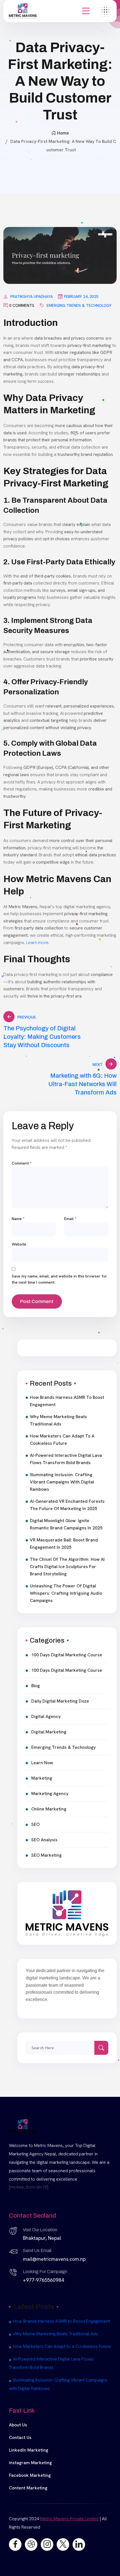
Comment (22, 1163)
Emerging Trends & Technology (79, 305)
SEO (35, 1824)
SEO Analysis (44, 1840)
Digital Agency (46, 1716)
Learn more (37, 942)
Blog (36, 1686)
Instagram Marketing (30, 2463)
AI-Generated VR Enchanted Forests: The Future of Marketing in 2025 (68, 1505)
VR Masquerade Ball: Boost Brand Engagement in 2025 (64, 1544)
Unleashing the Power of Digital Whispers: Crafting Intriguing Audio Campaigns (66, 1593)
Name (18, 1219)
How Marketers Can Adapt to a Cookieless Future (62, 1440)
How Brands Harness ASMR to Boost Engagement (67, 1401)
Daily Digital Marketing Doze (60, 1701)
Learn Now (42, 1763)
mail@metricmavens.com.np (54, 2259)
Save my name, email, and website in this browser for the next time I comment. (59, 1279)
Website (19, 1244)
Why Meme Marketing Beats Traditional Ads (58, 1420)
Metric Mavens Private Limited (69, 2519)
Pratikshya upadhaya (32, 296)
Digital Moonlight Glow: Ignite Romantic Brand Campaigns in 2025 (66, 1524)
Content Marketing (28, 2488)
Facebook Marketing (30, 2475)
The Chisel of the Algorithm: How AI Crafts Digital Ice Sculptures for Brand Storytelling (67, 1567)
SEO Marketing (46, 1855)
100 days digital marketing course (67, 1655)
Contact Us (20, 2437)
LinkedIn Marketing (29, 2450)
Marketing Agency (50, 1794)
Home (63, 133)
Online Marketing (49, 1809)
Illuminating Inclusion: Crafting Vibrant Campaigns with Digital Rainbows (62, 1482)
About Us (18, 2425)
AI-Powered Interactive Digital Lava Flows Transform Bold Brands (66, 1459)
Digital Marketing (49, 1732)
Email (70, 1219)
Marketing (42, 1778)
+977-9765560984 (43, 2280)
